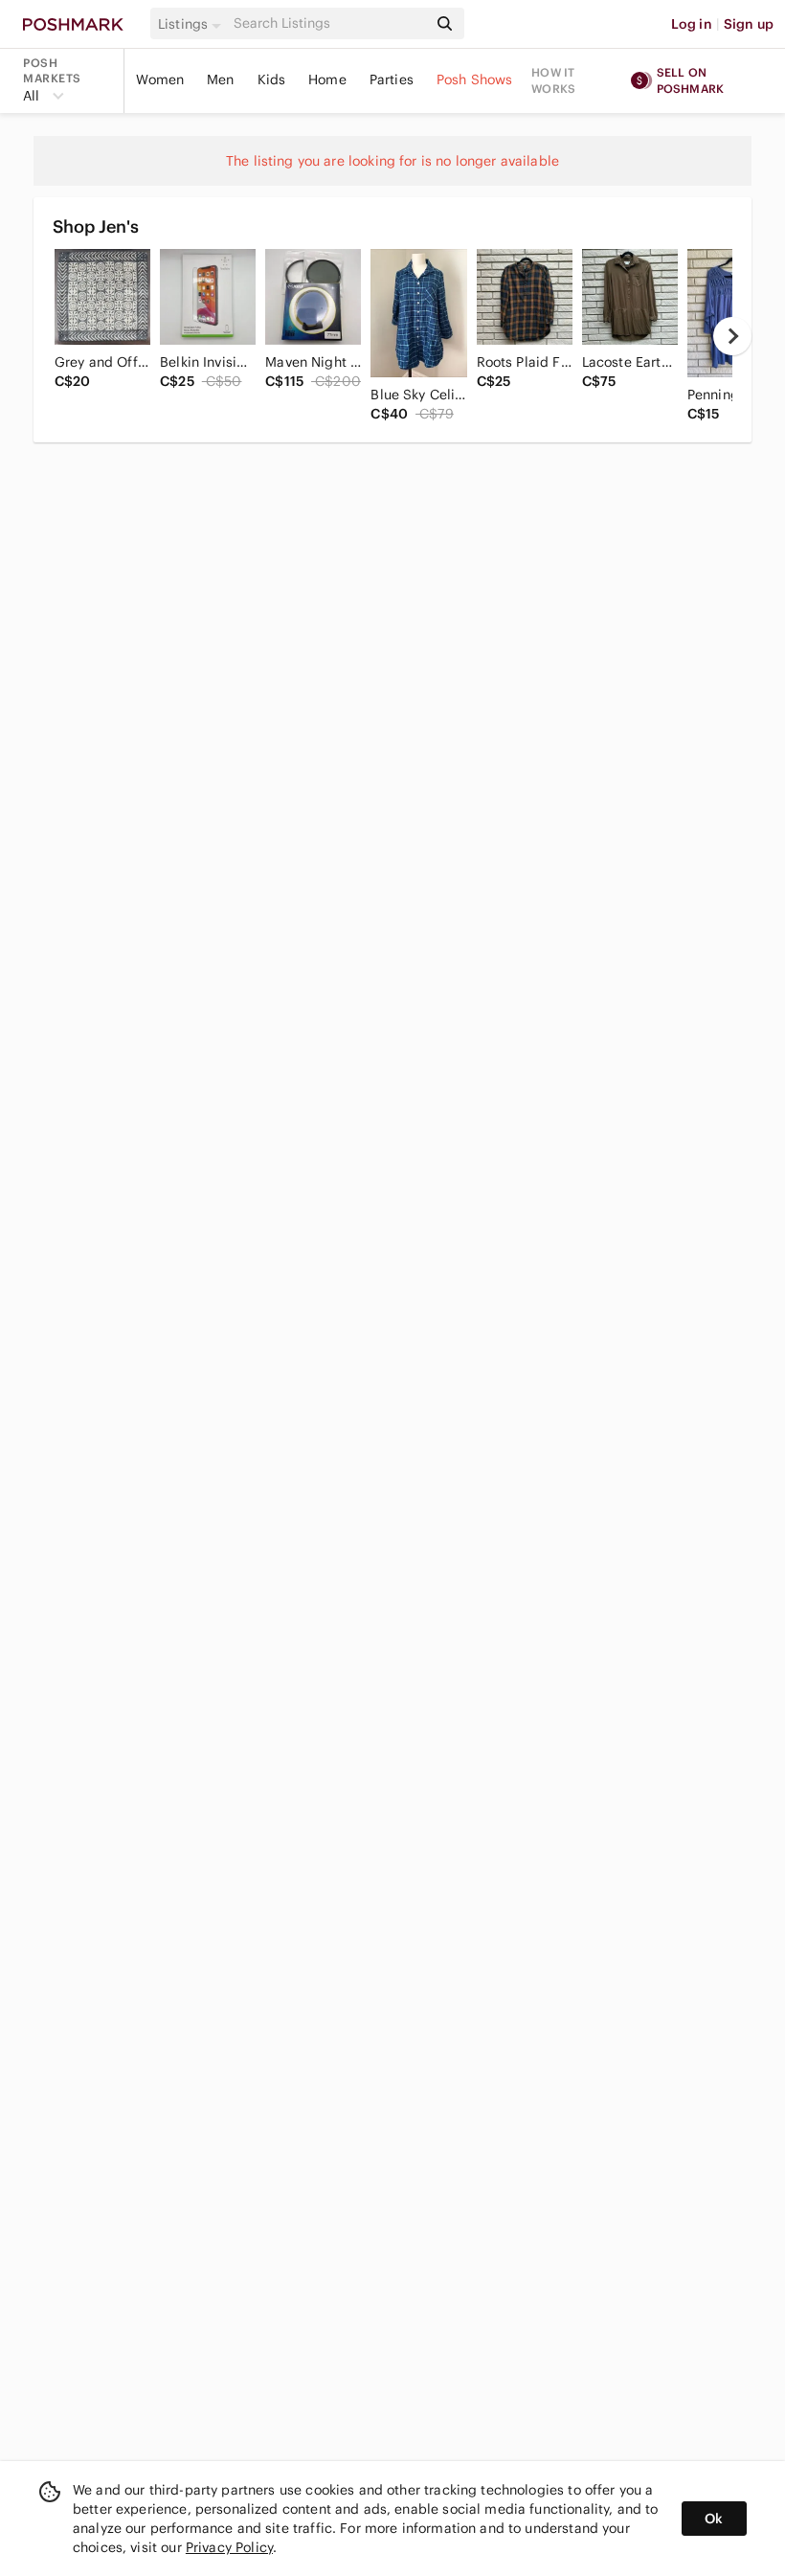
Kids (272, 79)
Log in (692, 24)
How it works (553, 80)
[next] (732, 336)
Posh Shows (475, 79)
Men (220, 79)
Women (160, 79)
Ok (714, 2519)
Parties (392, 79)
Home (327, 79)
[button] (192, 24)
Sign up (749, 24)
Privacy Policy (229, 2547)
